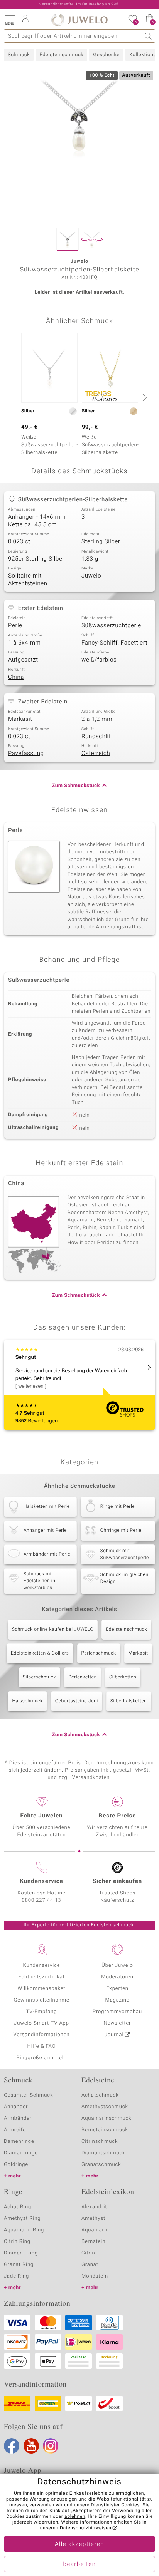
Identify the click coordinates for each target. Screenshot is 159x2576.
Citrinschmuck (100, 2141)
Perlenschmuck (99, 1653)
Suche (148, 36)
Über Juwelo (117, 1965)
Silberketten (123, 1677)
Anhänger (16, 2107)
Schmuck (19, 55)
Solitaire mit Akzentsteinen (28, 580)
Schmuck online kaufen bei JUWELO (53, 1630)
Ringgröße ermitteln (41, 2058)
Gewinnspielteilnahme (41, 2000)
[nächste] (144, 397)
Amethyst (93, 2218)
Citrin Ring (17, 2242)
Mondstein (95, 2276)
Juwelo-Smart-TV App (41, 2023)
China (16, 677)
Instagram (51, 2446)
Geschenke (106, 55)
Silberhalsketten (129, 1701)
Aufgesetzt (23, 660)
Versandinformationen (42, 2035)
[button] (10, 19)
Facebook (12, 2446)
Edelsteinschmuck (61, 55)
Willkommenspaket (41, 1989)
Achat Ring (18, 2207)
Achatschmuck (100, 2095)
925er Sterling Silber (36, 559)
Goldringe (16, 2165)
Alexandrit (94, 2207)
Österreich (96, 754)
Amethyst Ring (22, 2218)
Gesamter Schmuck (28, 2095)
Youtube (31, 2446)
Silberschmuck (39, 1677)
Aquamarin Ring (24, 2230)
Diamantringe (21, 2153)
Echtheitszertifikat (41, 1977)
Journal (114, 2035)
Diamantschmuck (103, 2153)
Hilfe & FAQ (42, 2046)
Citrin (88, 2253)
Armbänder (18, 2118)
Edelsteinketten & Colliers (40, 1653)
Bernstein (93, 2242)
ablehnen (75, 2517)
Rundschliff (97, 737)
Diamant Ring (21, 2253)
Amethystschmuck (105, 2107)
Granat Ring (19, 2265)
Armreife (15, 2130)
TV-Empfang (42, 2012)
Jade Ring (16, 2276)
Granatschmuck (101, 2165)
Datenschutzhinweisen (86, 2528)
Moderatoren (117, 1977)
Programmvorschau (117, 2012)
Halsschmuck (27, 1701)
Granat (90, 2265)
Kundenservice (41, 1965)
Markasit (138, 1653)
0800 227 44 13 (42, 1900)
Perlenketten (83, 1677)
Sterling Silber (101, 542)
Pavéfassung (26, 754)
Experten (117, 1989)
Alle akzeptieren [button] (79, 2544)
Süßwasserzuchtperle (111, 626)
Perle (15, 626)
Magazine (117, 2000)
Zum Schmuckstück (76, 786)
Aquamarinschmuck (107, 2118)
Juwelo (91, 576)
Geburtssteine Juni (77, 1701)
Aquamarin (95, 2230)
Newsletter (118, 2023)
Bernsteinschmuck (105, 2130)
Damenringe (19, 2141)
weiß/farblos (99, 660)
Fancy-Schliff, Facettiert (114, 643)
